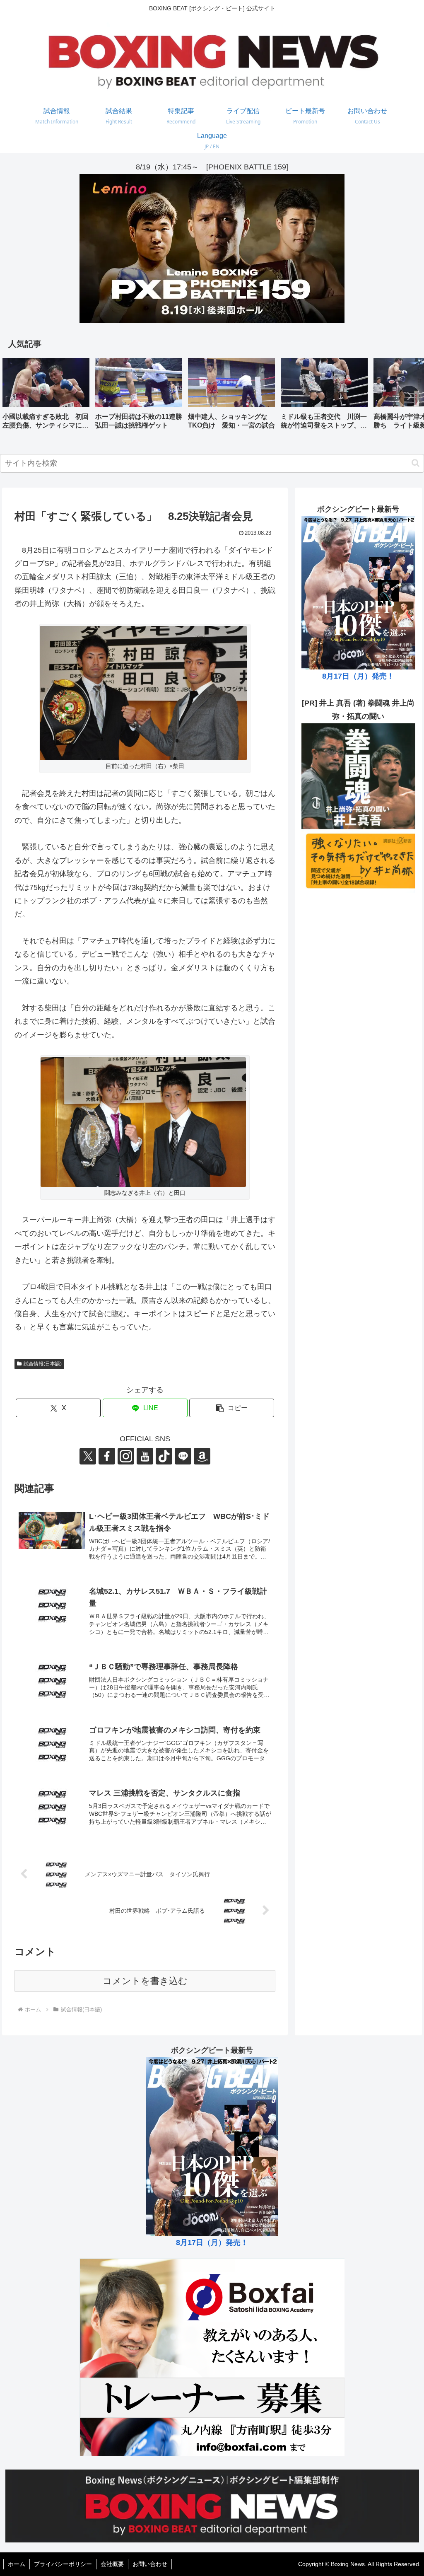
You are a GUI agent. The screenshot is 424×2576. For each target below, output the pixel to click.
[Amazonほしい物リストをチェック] (202, 1456)
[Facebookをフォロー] (107, 1456)
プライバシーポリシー (63, 2564)
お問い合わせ (150, 2564)
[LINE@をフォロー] (183, 1456)
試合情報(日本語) (43, 1364)
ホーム (17, 2564)
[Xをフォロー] (88, 1456)
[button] (409, 396)
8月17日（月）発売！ (358, 676)
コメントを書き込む (145, 1981)
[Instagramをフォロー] (126, 1456)
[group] (46, 397)
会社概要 (112, 2564)
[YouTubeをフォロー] (145, 1456)
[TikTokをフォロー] (164, 1456)
